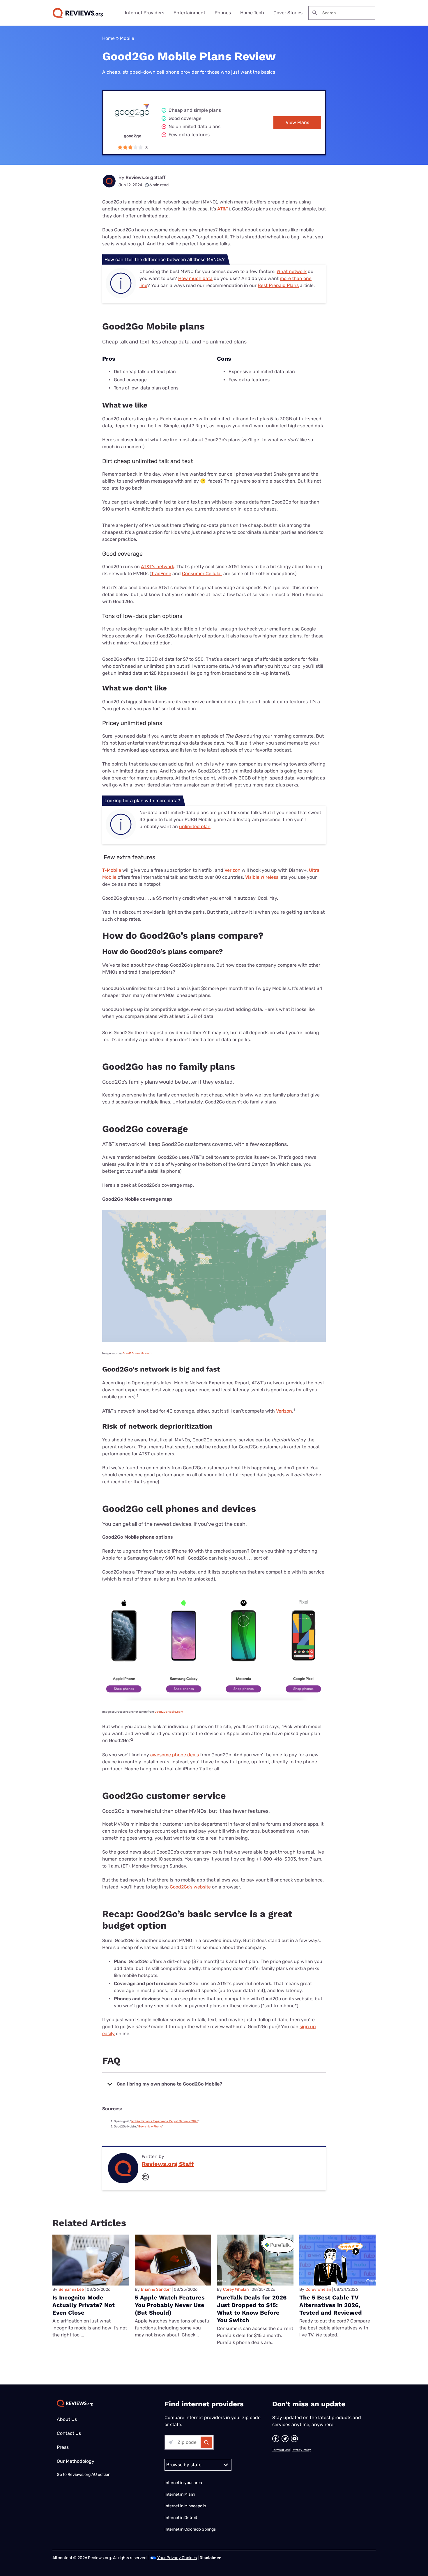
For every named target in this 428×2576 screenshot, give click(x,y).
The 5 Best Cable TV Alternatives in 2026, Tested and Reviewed (331, 2305)
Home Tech (252, 13)
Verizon (232, 870)
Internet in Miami (180, 2494)
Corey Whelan (236, 2289)
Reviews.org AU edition (89, 2475)
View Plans (297, 122)
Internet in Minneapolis (186, 2506)
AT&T (223, 209)
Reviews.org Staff (145, 177)
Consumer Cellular (202, 574)
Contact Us (69, 2433)
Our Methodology (76, 2461)
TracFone (161, 574)
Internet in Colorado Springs (190, 2529)
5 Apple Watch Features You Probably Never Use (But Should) (170, 2305)
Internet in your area (183, 2483)
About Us (67, 2419)
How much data (195, 278)
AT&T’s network (158, 567)
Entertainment (189, 13)
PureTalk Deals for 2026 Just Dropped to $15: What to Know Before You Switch (252, 2309)
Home (108, 38)
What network (292, 271)
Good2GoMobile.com (169, 1712)
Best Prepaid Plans (278, 285)
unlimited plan (195, 827)
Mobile (127, 38)
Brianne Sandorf (156, 2289)
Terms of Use (281, 2450)
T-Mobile (112, 870)
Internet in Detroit (181, 2518)
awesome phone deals (175, 1755)
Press (63, 2447)
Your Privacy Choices (177, 2558)
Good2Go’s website (190, 1887)
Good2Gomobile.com (137, 1353)
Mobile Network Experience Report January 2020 (165, 2121)
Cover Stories (288, 13)
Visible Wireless (262, 877)
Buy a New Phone (150, 2127)
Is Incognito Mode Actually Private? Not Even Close (84, 2305)
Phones (223, 13)
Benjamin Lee (71, 2289)
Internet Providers (145, 13)
